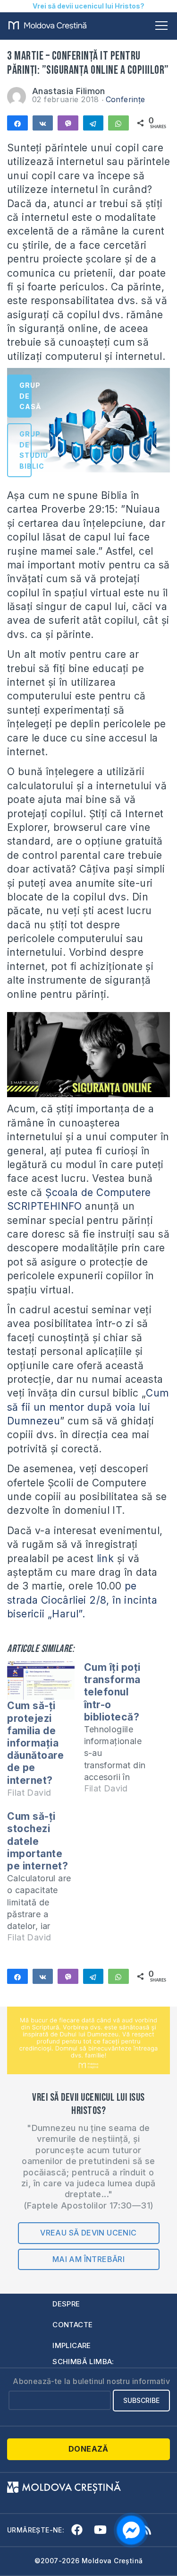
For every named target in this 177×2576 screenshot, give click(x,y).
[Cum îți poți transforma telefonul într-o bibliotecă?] (122, 1732)
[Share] (17, 123)
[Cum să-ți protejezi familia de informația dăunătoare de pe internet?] (41, 1681)
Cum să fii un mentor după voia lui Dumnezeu (88, 1407)
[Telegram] (93, 123)
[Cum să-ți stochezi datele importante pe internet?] (46, 1881)
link (104, 1559)
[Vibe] (68, 123)
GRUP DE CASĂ (25, 396)
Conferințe (126, 99)
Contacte (72, 2325)
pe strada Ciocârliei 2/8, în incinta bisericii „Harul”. (82, 1600)
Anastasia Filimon (69, 91)
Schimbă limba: (83, 2362)
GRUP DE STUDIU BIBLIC (25, 450)
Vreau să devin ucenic (88, 2233)
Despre (66, 2304)
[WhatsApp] (118, 123)
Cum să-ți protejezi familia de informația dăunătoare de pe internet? (35, 1743)
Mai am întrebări (88, 2259)
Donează (88, 2449)
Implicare (72, 2345)
